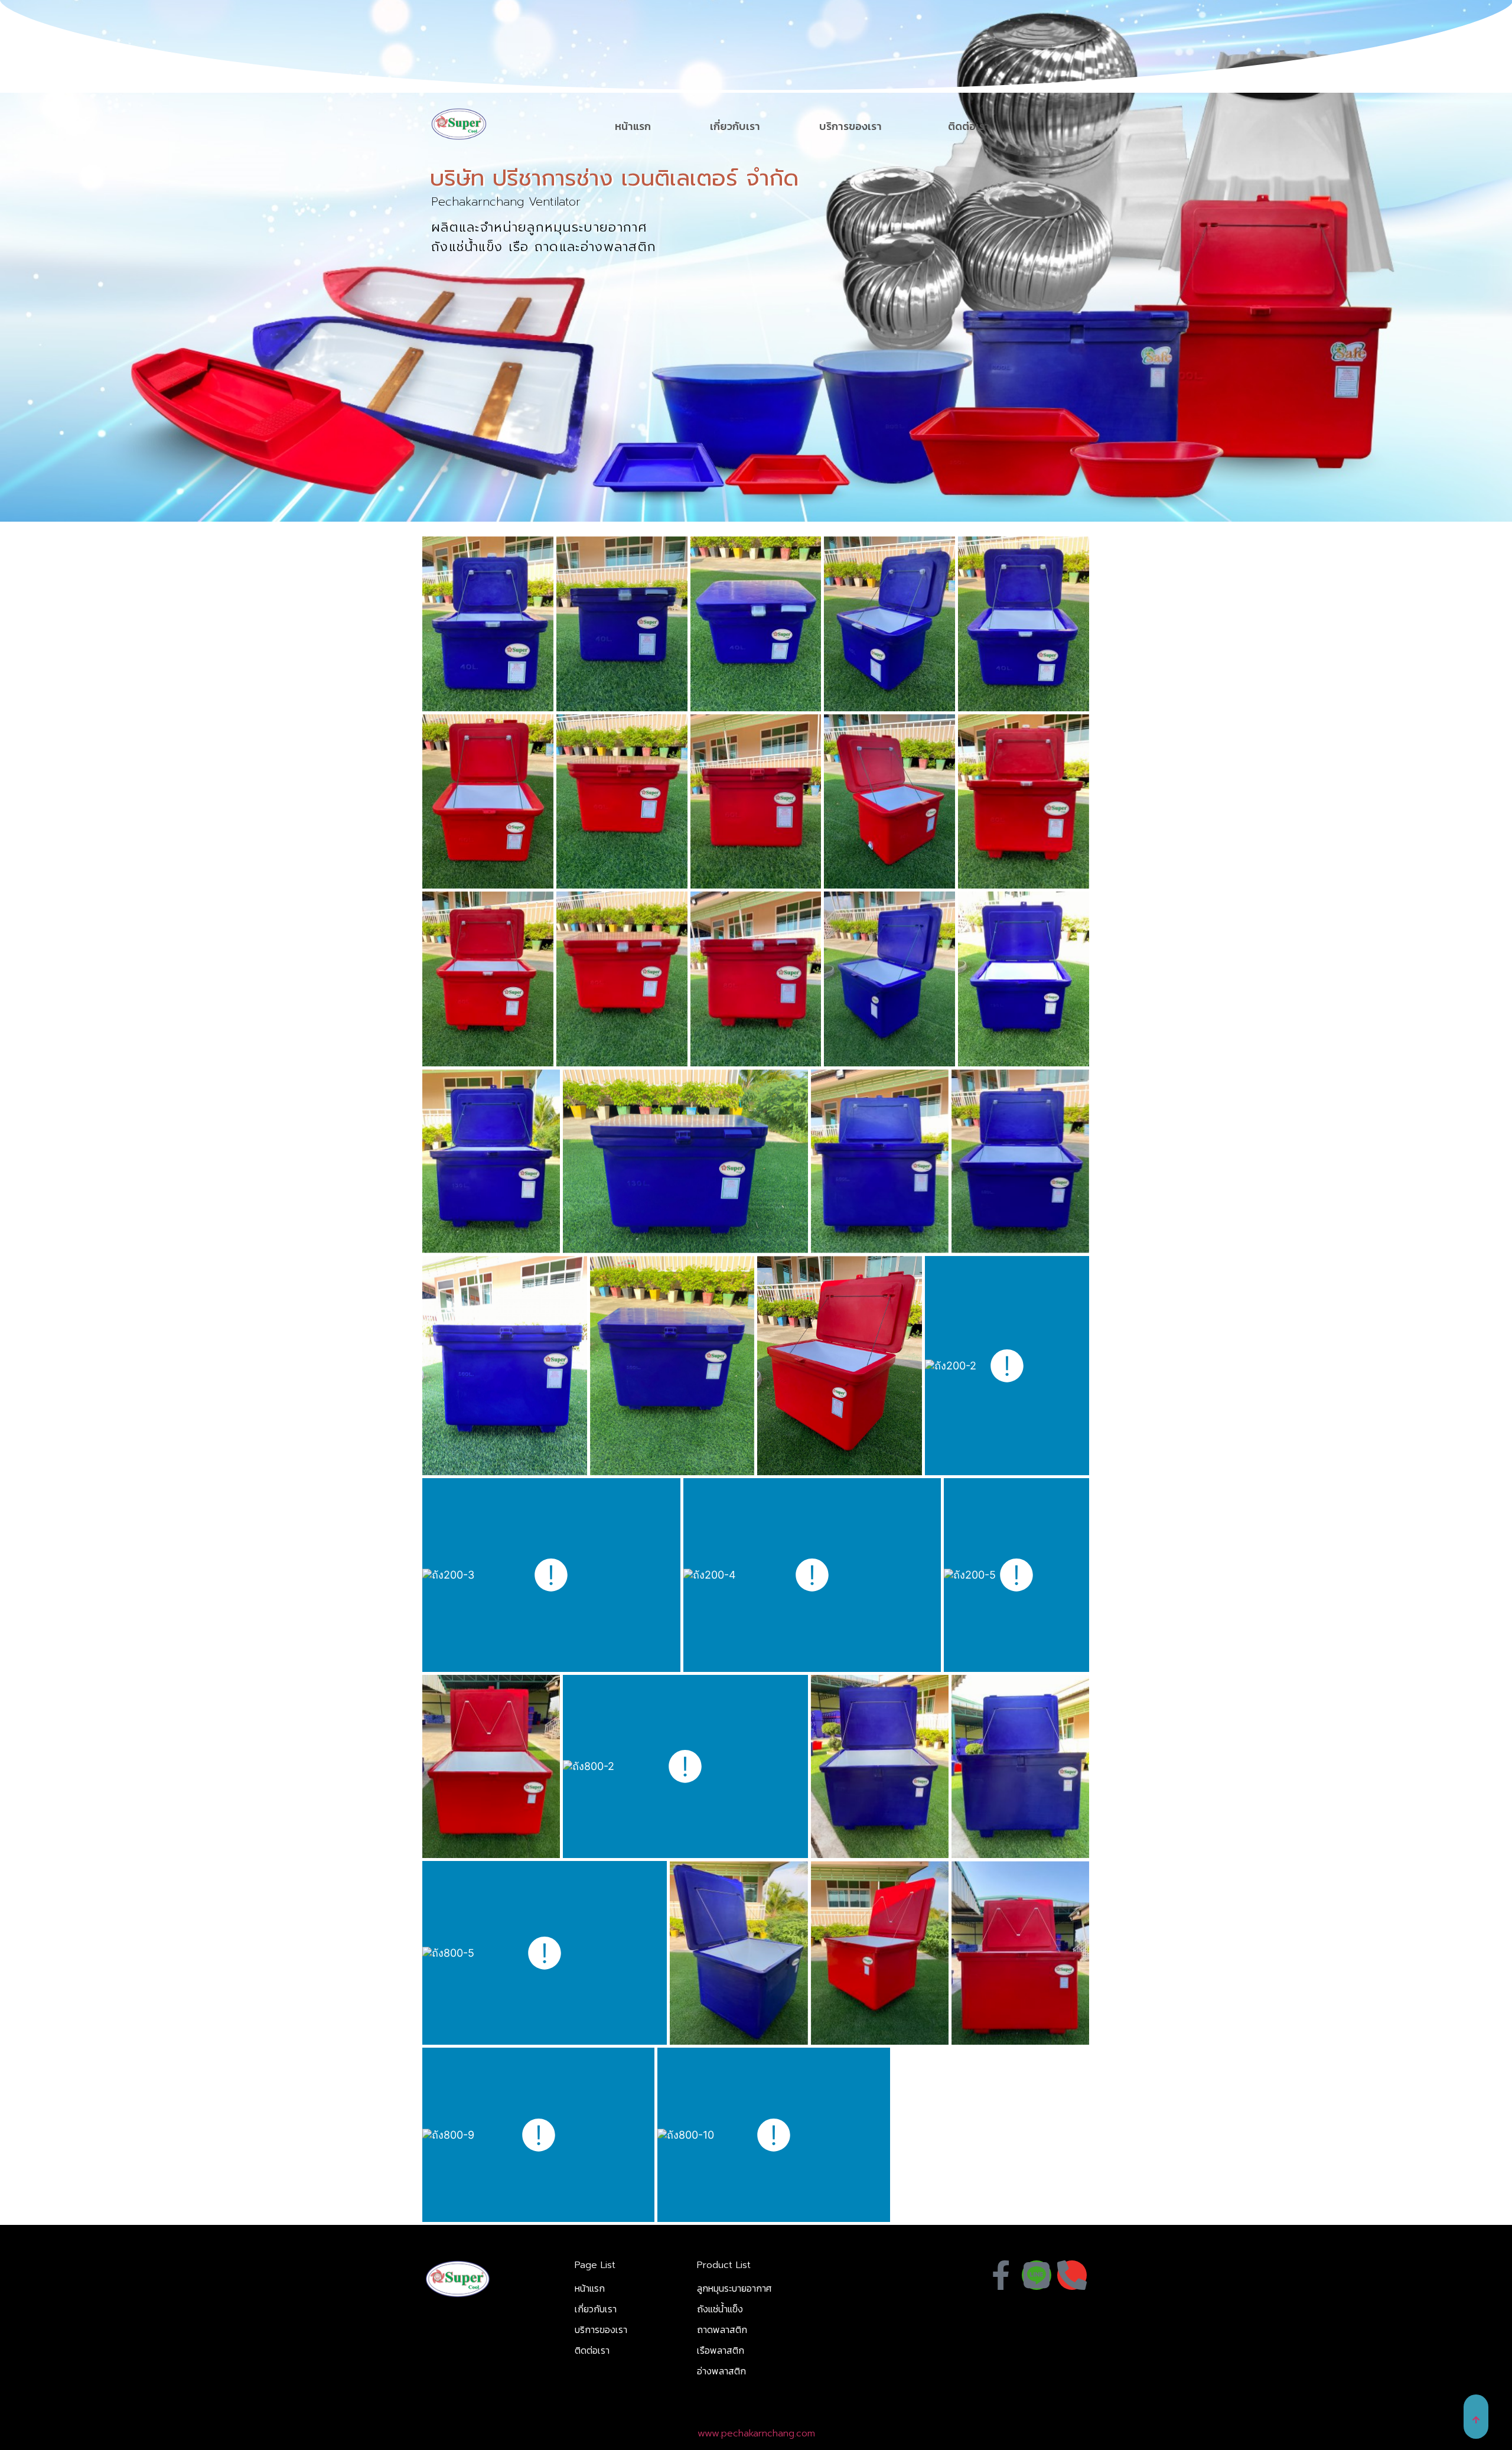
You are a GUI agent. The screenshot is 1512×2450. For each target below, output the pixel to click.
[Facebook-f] (1001, 2275)
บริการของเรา (850, 126)
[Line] (1037, 2275)
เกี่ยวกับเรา (735, 126)
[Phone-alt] (1072, 2275)
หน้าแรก (633, 126)
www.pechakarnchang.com (756, 2433)
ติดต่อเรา (969, 126)
